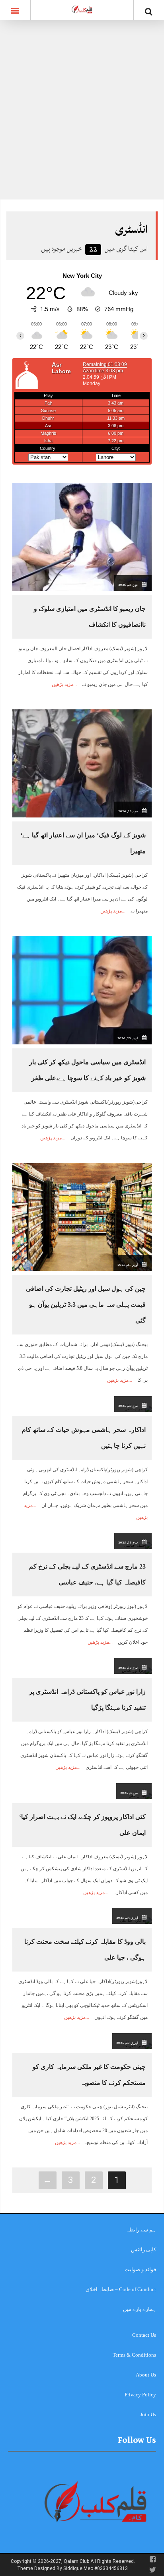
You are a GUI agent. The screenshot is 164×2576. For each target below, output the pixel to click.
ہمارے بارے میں (140, 2309)
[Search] (149, 12)
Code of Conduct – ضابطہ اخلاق (121, 2289)
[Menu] (15, 10)
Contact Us (144, 2335)
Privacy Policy (140, 2395)
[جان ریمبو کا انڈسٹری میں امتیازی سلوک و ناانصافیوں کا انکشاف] (82, 536)
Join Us (148, 2414)
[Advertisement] (82, 114)
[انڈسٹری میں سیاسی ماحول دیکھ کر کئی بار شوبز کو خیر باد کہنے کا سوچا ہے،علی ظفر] (82, 990)
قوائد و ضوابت (140, 2269)
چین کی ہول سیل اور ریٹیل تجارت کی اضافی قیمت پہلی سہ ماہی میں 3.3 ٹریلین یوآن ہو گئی (86, 1304)
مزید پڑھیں (62, 684)
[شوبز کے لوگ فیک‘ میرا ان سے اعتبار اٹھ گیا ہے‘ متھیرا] (82, 763)
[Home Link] (82, 9)
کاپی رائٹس (143, 2250)
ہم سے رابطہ (141, 2230)
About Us (146, 2375)
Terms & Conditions (134, 2355)
